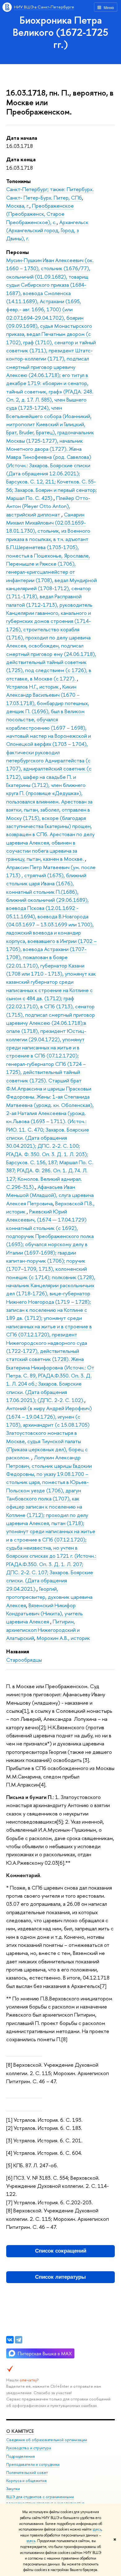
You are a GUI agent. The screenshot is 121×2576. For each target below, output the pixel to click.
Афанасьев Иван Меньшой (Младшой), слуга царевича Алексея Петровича (50, 1195)
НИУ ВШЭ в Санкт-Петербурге (44, 7)
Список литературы (60, 2277)
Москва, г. (18, 206)
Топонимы (18, 181)
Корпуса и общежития (26, 2481)
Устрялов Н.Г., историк (33, 687)
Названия (18, 1651)
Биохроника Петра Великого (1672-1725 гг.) (60, 32)
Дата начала (22, 138)
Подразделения (20, 2456)
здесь (97, 2529)
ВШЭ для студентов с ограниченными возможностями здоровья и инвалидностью (45, 2500)
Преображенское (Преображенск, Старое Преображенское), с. (40, 214)
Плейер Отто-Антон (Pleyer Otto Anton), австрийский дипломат (48, 506)
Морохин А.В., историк (63, 1638)
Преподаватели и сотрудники (33, 2464)
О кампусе (20, 2431)
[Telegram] (19, 2340)
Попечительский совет (27, 2472)
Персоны (18, 252)
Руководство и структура (29, 2448)
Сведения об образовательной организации (47, 2440)
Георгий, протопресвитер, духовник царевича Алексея (49, 1597)
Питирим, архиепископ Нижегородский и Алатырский (43, 1630)
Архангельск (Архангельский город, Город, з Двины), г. (47, 230)
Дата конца (21, 159)
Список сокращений (61, 2251)
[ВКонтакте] (10, 2340)
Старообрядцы (24, 1660)
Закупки (13, 2489)
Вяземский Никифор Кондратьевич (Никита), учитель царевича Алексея (45, 1613)
